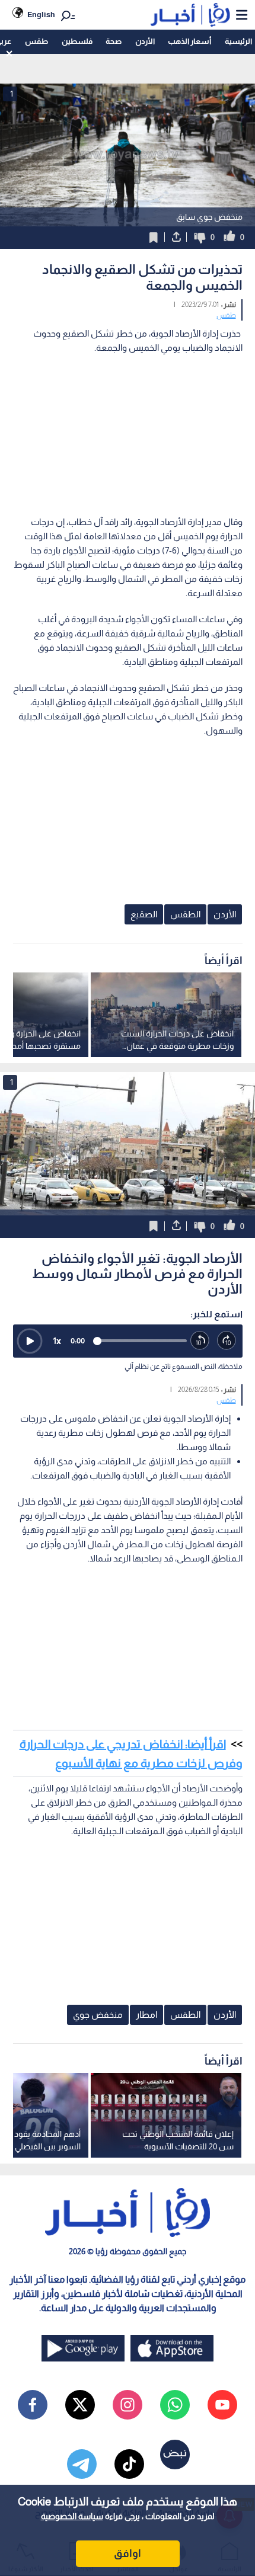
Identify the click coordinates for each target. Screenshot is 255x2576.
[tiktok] (129, 2464)
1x (57, 1341)
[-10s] (200, 1341)
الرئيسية (238, 41)
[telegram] (82, 2464)
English (41, 15)
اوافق (128, 2553)
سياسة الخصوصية (72, 2516)
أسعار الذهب (189, 41)
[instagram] (128, 2405)
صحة (114, 41)
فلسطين (77, 41)
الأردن (145, 41)
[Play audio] (30, 1341)
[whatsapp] (175, 2405)
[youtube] (222, 2405)
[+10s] (227, 1341)
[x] (80, 2405)
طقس (36, 41)
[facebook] (33, 2405)
